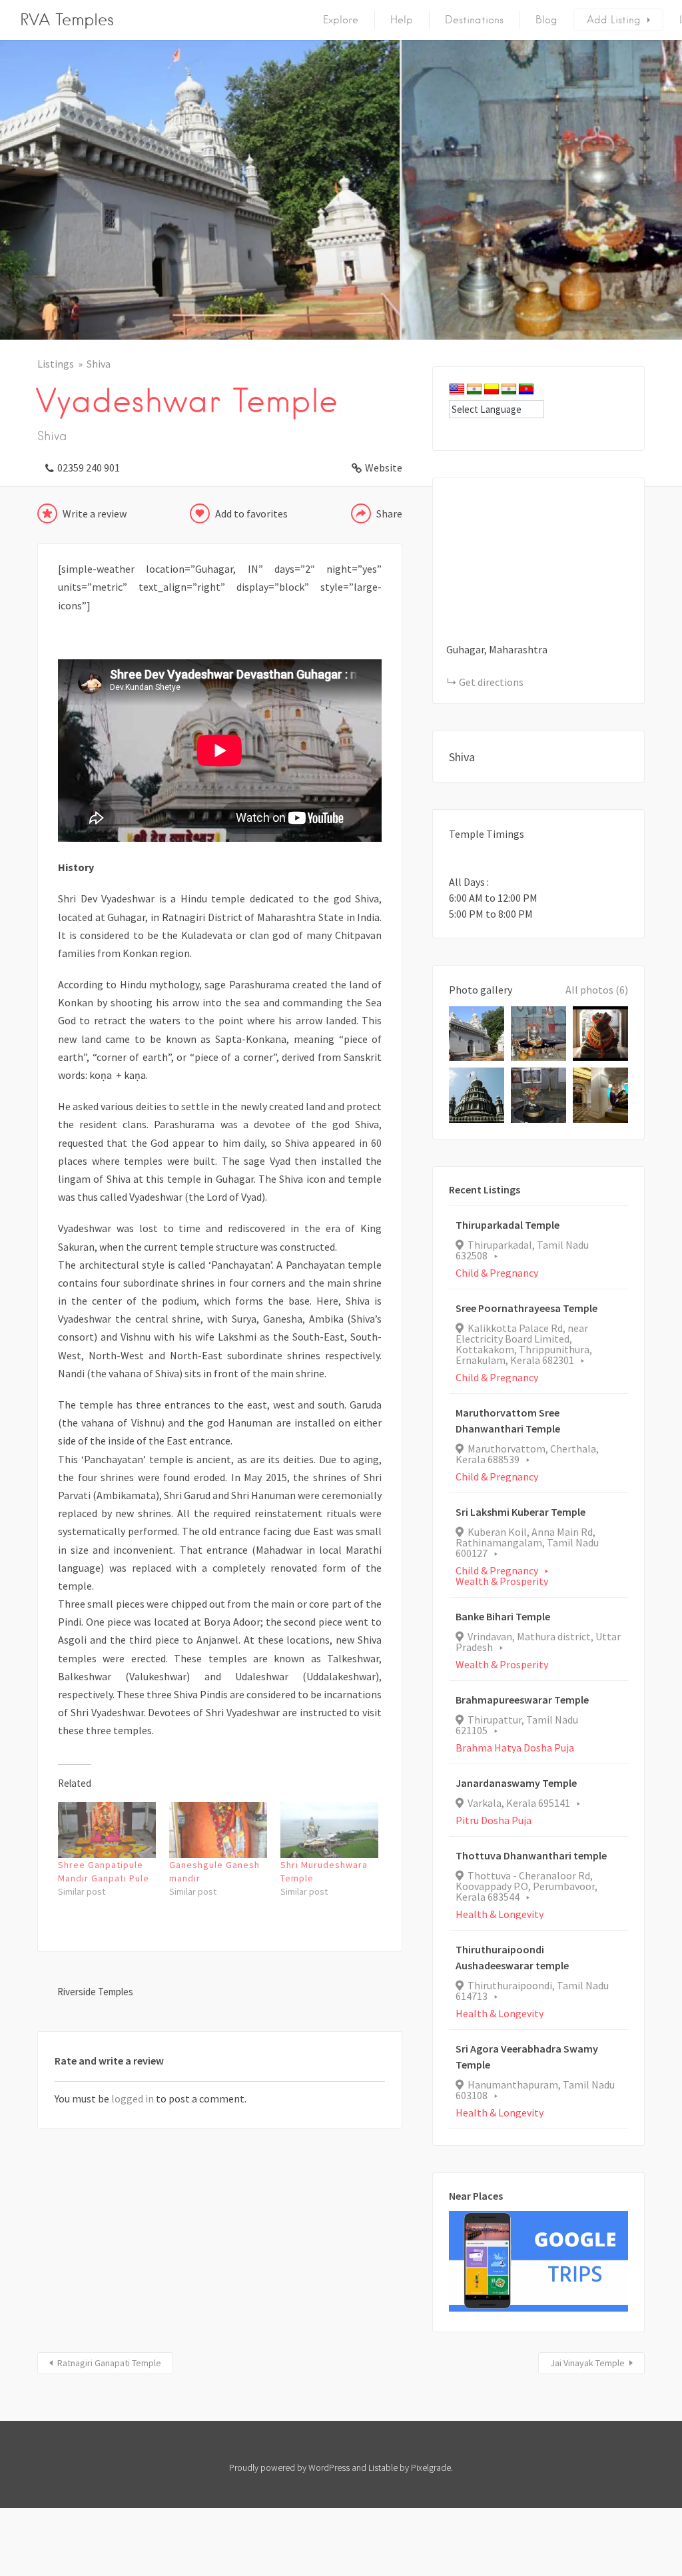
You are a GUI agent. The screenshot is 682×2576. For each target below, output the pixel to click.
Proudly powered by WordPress (289, 2467)
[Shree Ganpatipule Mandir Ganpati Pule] (107, 1830)
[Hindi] (474, 390)
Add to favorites (251, 513)
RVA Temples (67, 20)
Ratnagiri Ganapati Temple (109, 2363)
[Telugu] (526, 390)
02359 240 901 (89, 468)
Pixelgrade (431, 2467)
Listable (383, 2467)
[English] (457, 390)
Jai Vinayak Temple (587, 2363)
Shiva (99, 364)
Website (384, 468)
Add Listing (614, 20)
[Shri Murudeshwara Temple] (329, 1830)
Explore (341, 20)
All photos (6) (597, 990)
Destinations (474, 20)
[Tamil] (509, 390)
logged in (133, 2098)
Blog (546, 20)
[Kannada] (492, 390)
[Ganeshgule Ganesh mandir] (218, 1830)
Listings (56, 364)
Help (402, 20)
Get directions (491, 682)
